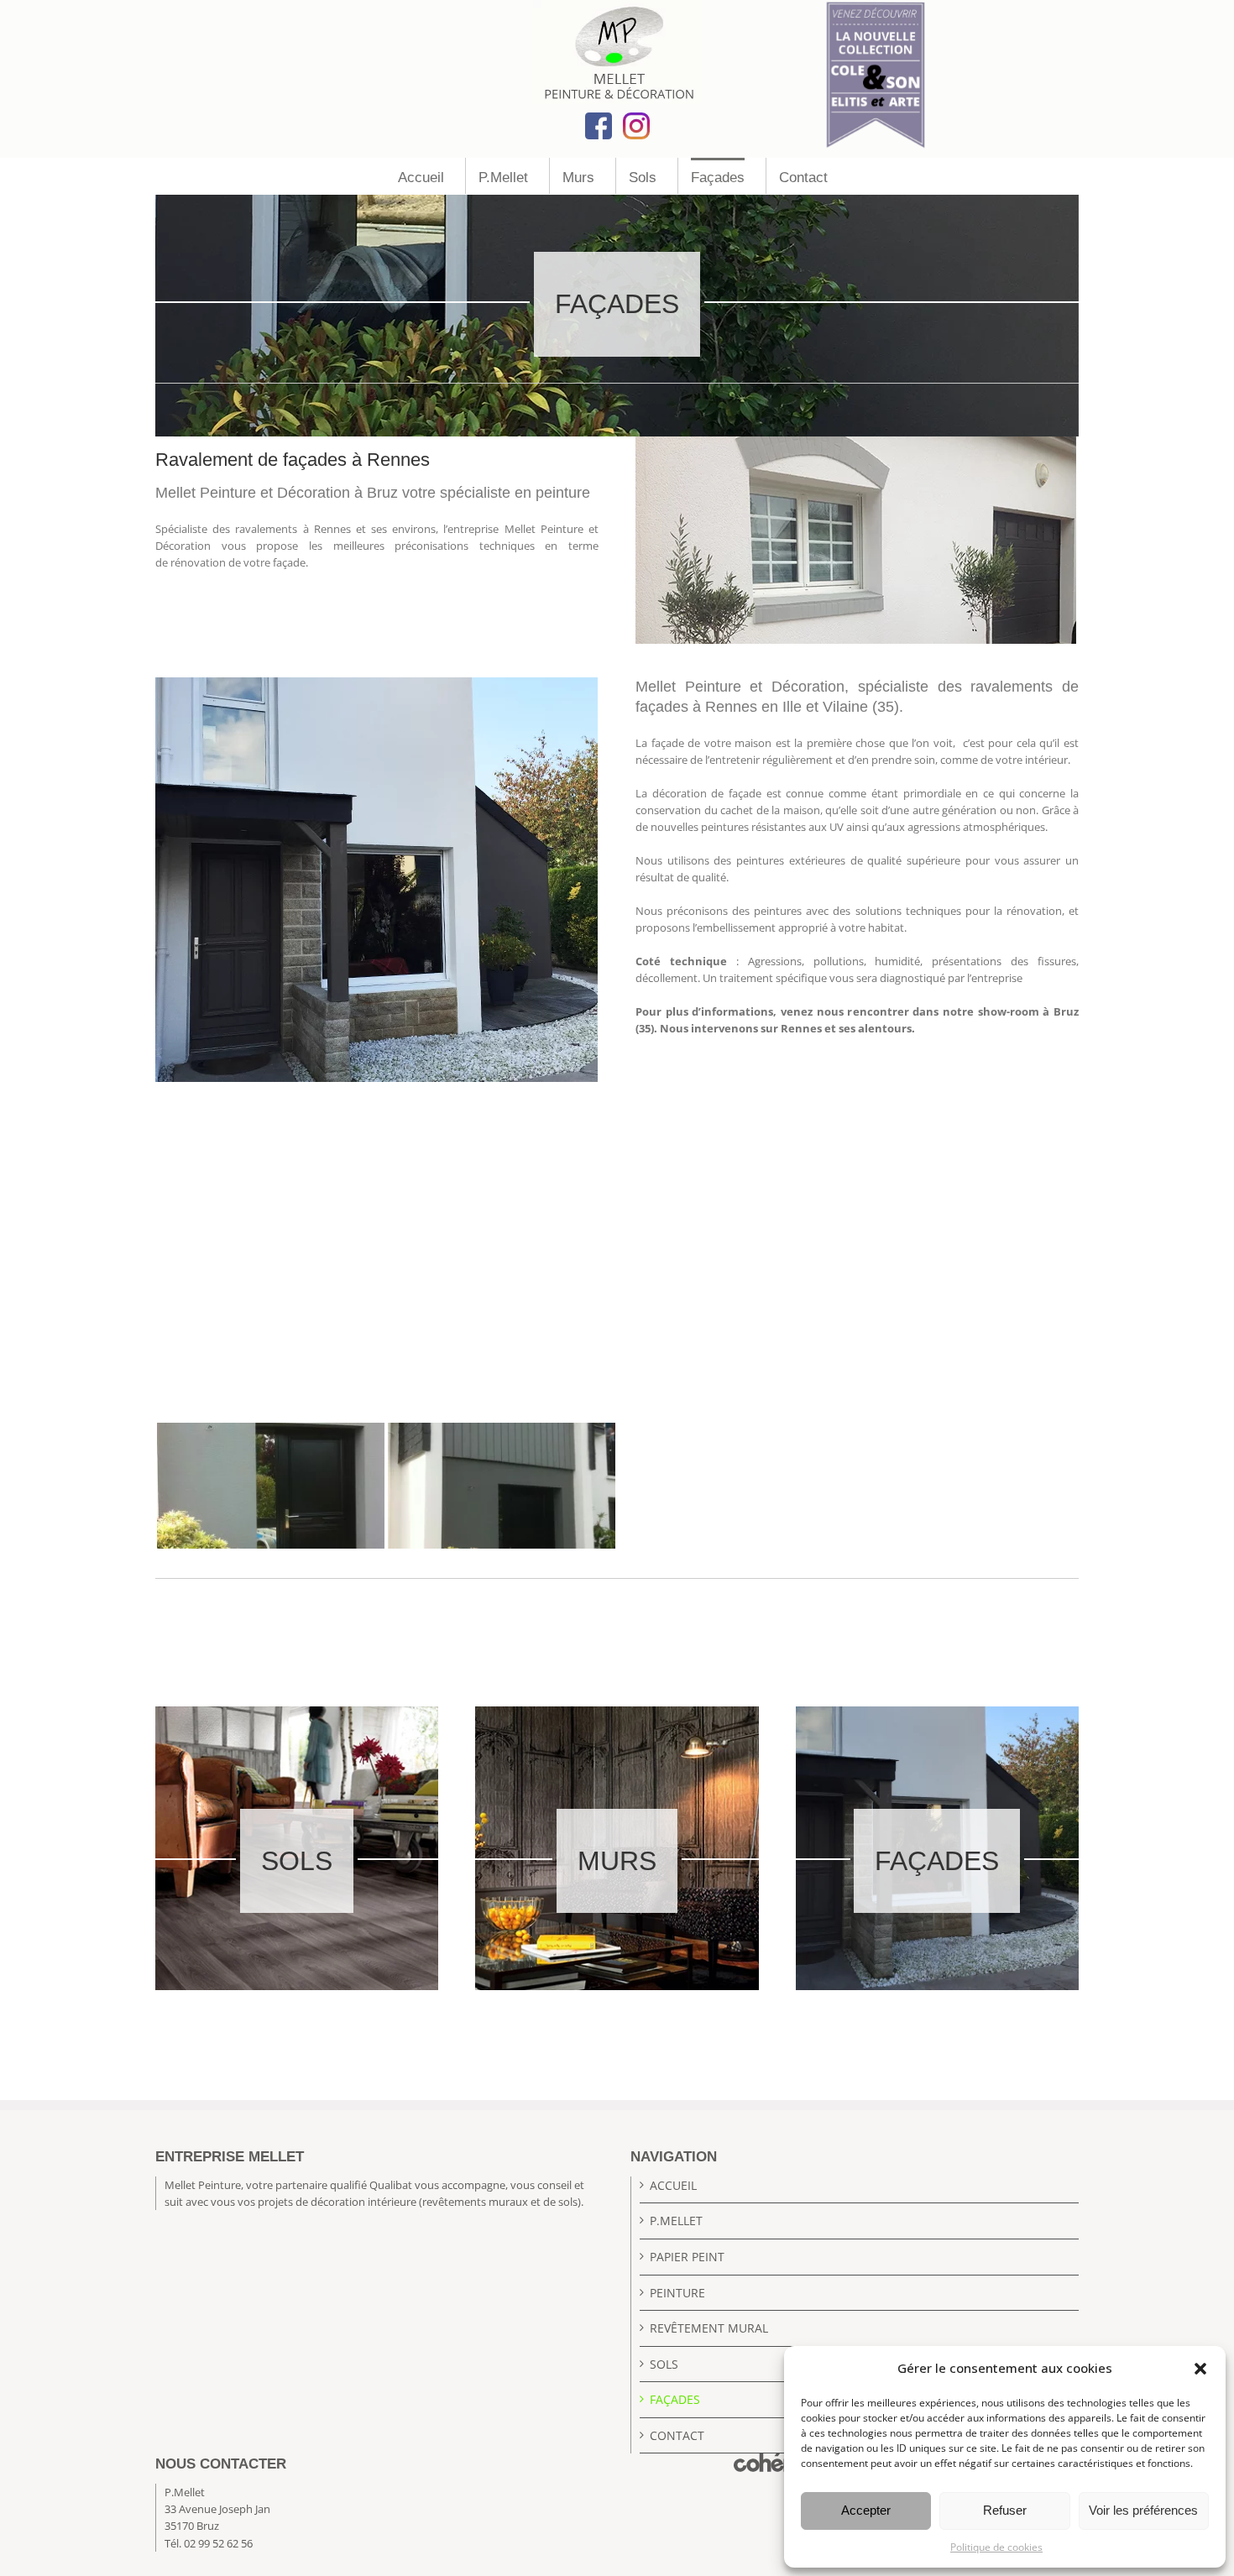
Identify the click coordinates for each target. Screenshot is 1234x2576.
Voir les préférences (1143, 2510)
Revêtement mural (709, 2328)
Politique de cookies (996, 2547)
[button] (1200, 2369)
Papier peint (687, 2257)
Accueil (673, 2185)
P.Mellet (676, 2221)
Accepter (866, 2510)
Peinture (677, 2293)
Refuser (1005, 2510)
